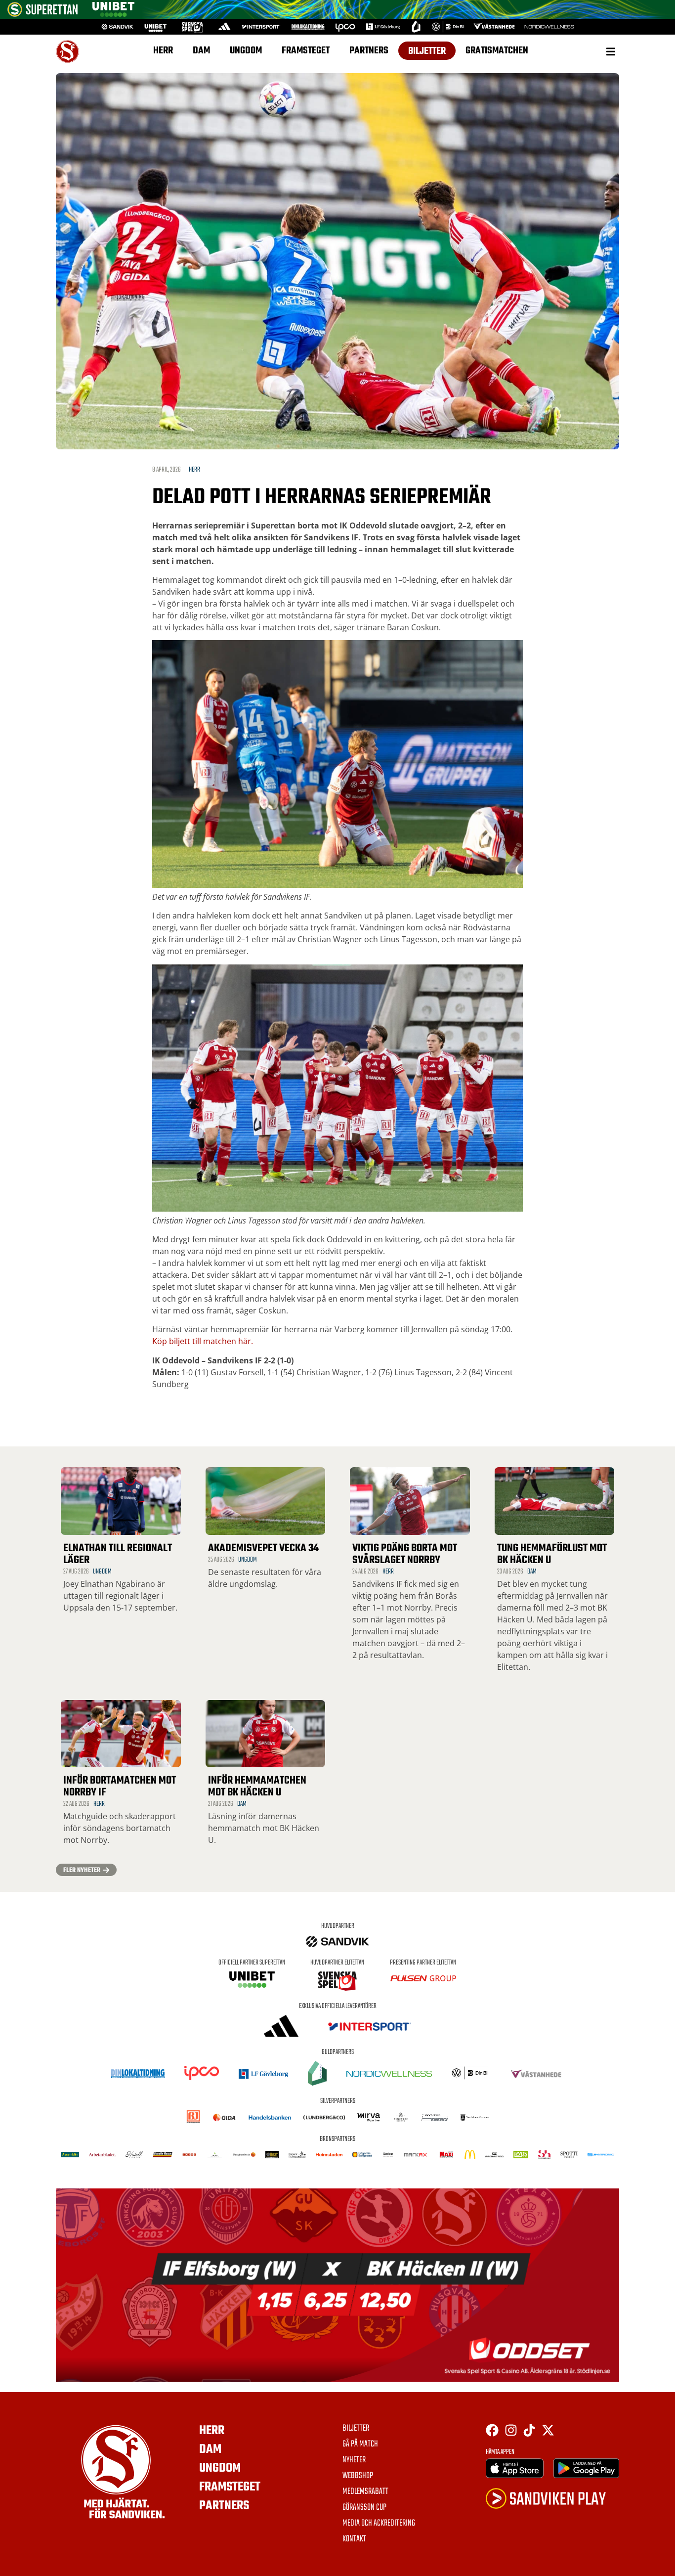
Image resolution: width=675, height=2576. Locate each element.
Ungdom (246, 51)
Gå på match (360, 2445)
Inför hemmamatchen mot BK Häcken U (257, 1787)
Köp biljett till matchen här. (203, 1341)
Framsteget (306, 51)
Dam (201, 51)
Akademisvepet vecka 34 (263, 1548)
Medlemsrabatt (365, 2492)
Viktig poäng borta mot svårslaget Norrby (405, 1554)
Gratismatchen (497, 51)
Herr (163, 51)
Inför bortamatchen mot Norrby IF (120, 1787)
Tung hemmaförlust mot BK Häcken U (552, 1554)
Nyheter (354, 2460)
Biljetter (427, 51)
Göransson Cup (364, 2508)
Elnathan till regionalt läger (118, 1554)
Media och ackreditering (379, 2524)
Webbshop (358, 2476)
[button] (611, 51)
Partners (369, 51)
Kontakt (354, 2539)
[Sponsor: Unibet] (113, 14)
